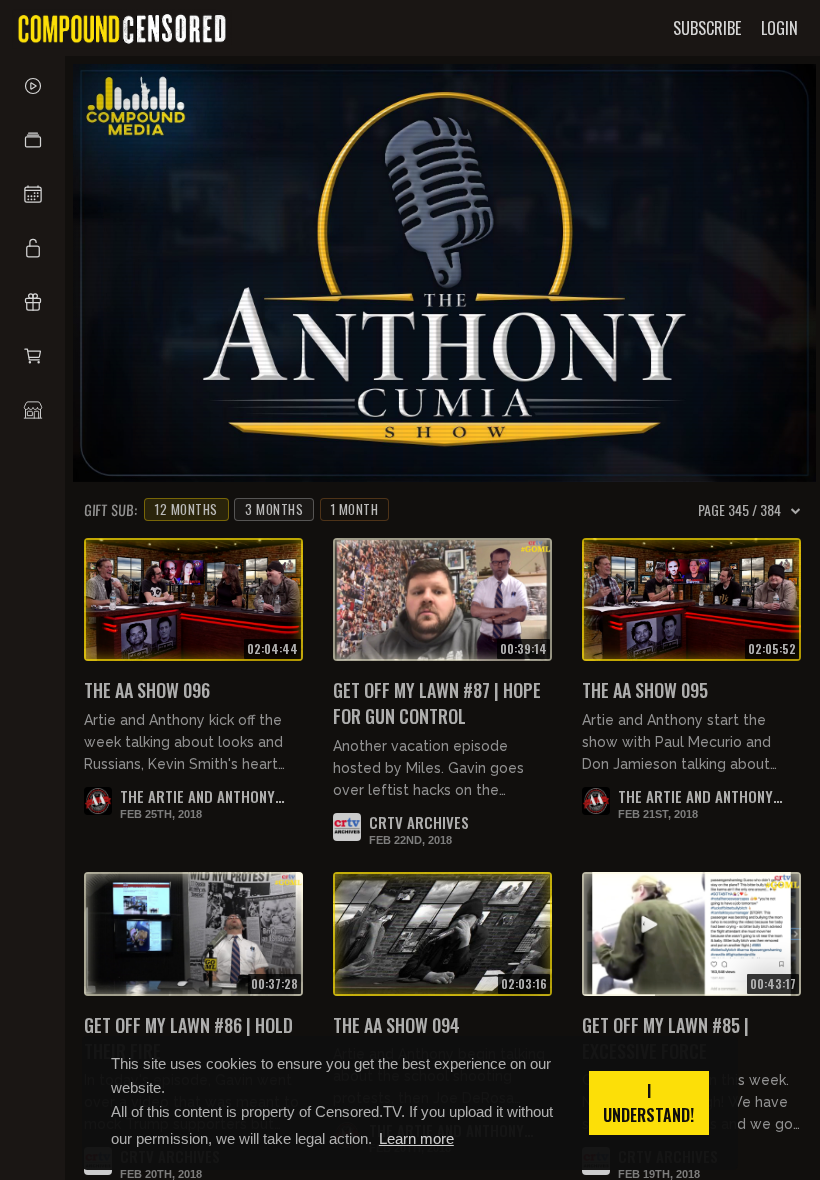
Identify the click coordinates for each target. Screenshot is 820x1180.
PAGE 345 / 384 (739, 510)
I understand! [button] (648, 1103)
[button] (32, 140)
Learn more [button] (416, 1138)
